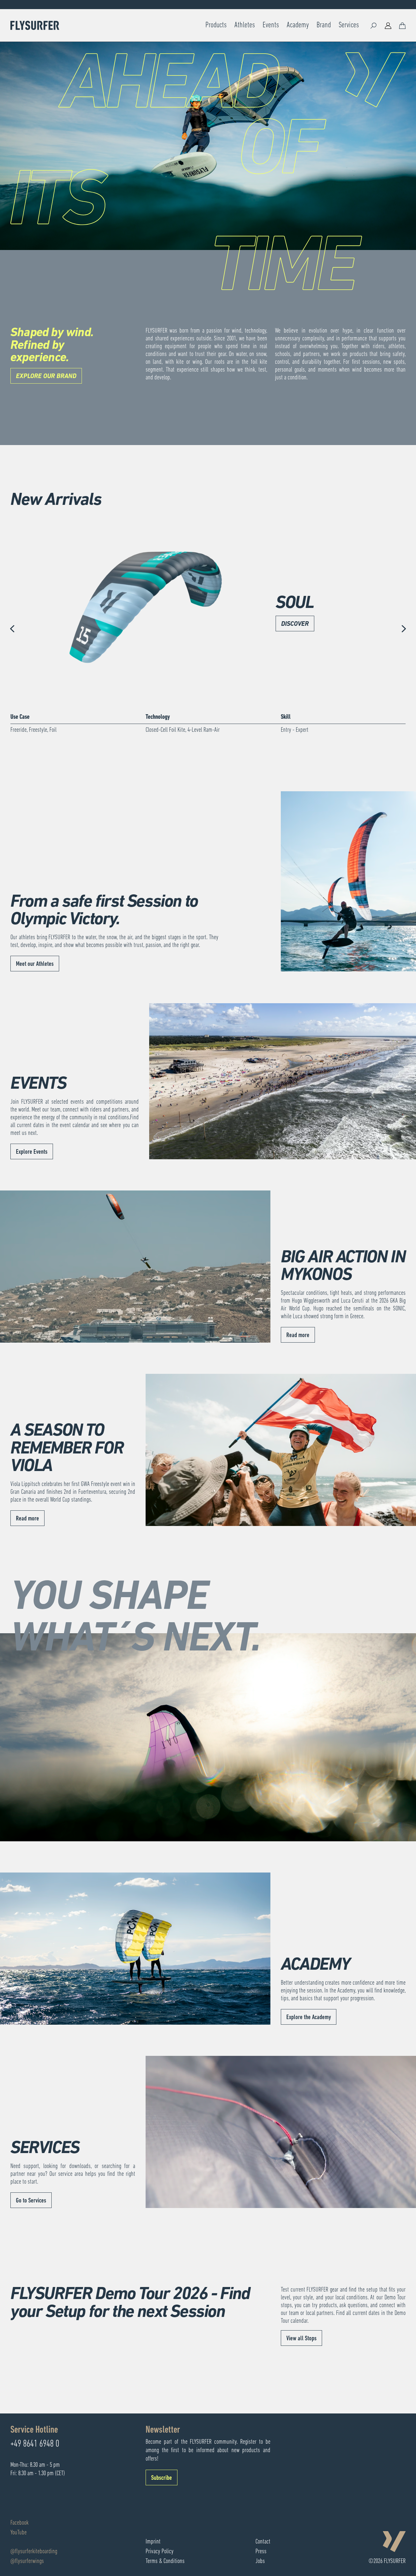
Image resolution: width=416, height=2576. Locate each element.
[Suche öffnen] (374, 25)
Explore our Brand (46, 376)
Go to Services (31, 2201)
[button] (13, 629)
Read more (298, 1335)
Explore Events (32, 1152)
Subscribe (162, 2478)
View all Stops (301, 2339)
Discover (295, 624)
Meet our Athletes (35, 964)
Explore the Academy (309, 2017)
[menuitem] (216, 25)
